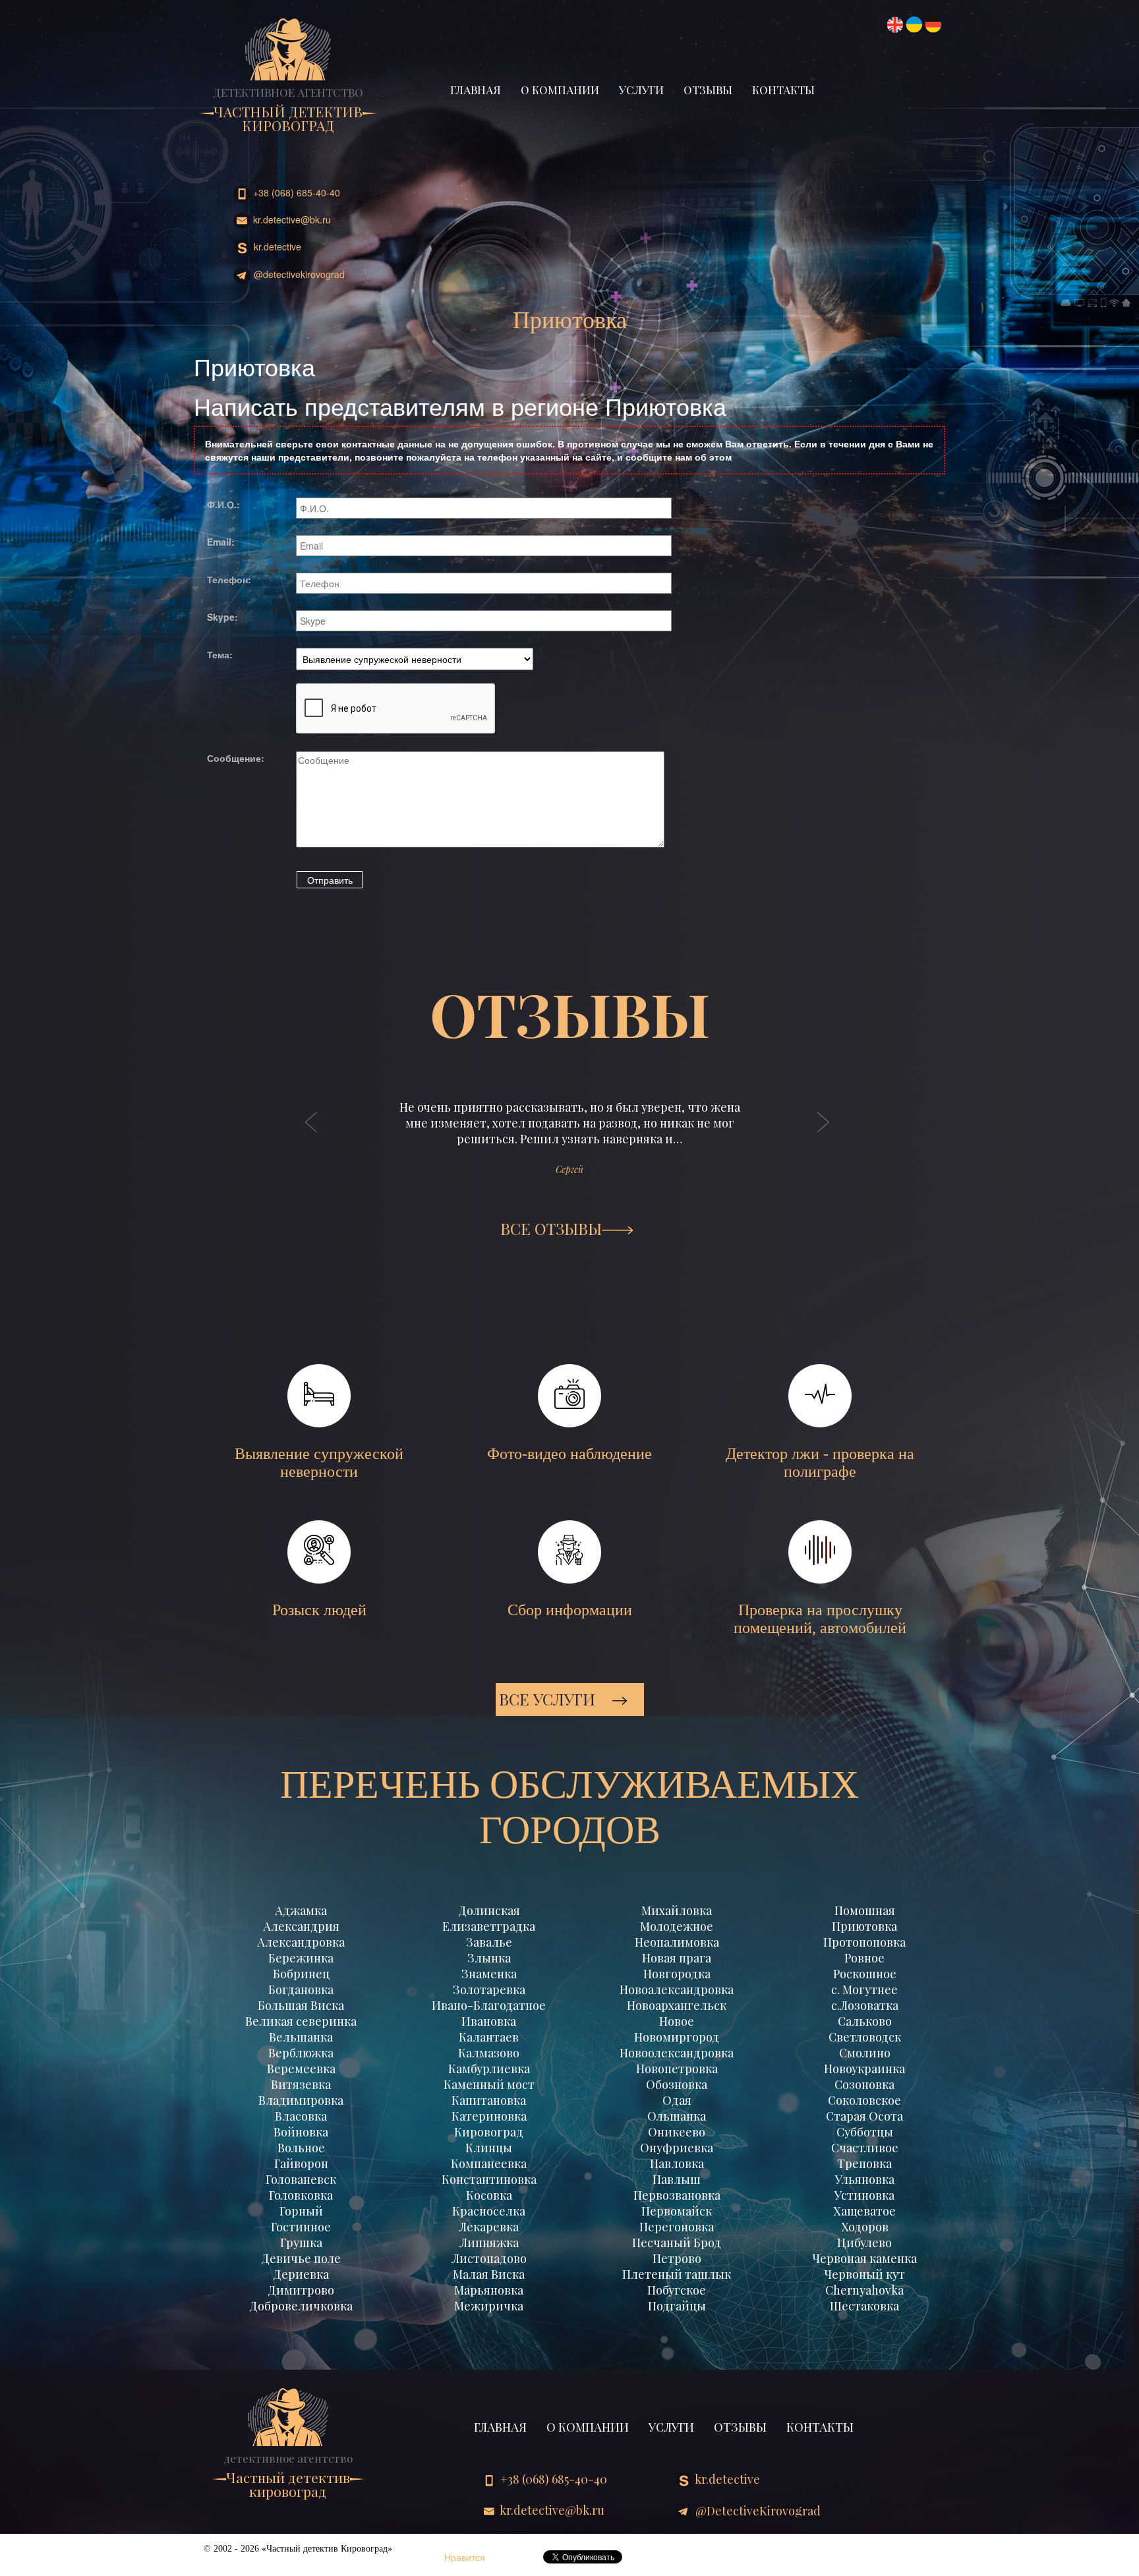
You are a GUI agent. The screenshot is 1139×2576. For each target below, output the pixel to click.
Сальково (865, 2021)
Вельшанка (301, 2037)
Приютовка (864, 1926)
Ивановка (489, 2021)
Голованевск (301, 2179)
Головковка (301, 2195)
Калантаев (489, 2037)
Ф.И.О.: (223, 504)
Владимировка (301, 2100)
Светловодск (865, 2037)
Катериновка (489, 2116)
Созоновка (864, 2084)
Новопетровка (677, 2069)
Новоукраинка (864, 2069)
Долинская (489, 1910)
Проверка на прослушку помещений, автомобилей (820, 1619)
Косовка (489, 2195)
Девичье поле (301, 2258)
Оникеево (677, 2132)
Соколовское (864, 2100)
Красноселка (489, 2211)
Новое (677, 2021)
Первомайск (677, 2211)
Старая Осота (864, 2116)
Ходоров (865, 2227)
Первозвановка (677, 2195)
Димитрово (301, 2290)
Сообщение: (236, 758)
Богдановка (301, 1989)
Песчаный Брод (677, 2243)
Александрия (301, 1926)
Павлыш (677, 2179)
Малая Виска (489, 2274)
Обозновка (677, 2084)
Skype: (222, 617)
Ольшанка (677, 2116)
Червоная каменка (864, 2258)
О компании (560, 90)
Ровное (864, 1958)
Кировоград (489, 2132)
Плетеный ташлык (677, 2274)
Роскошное (865, 1974)
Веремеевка (301, 2069)
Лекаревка (489, 2227)
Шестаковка (864, 2306)
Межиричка (489, 2306)
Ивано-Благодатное (489, 2005)
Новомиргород (677, 2037)
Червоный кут (864, 2274)
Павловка (677, 2163)
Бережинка (301, 1958)
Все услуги (549, 1699)
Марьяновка (489, 2290)
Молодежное (677, 1926)
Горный (301, 2211)
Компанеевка (489, 2163)
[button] (312, 1135)
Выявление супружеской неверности (319, 1463)
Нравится (465, 2557)
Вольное (301, 2148)
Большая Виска (301, 2005)
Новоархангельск (677, 2005)
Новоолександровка (677, 2053)
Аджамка (301, 1910)
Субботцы (865, 2132)
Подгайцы (677, 2306)
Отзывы (708, 90)
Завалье (489, 1942)
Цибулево (864, 2243)
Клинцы (489, 2148)
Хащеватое (864, 2211)
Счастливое (865, 2148)
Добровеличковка (301, 2306)
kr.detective (276, 246)
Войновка (301, 2132)
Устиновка (864, 2195)
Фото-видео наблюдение (569, 1454)
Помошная (865, 1910)
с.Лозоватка (865, 2005)
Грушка (301, 2243)
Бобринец (301, 1974)
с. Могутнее (864, 1989)
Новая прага (677, 1958)
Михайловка (677, 1910)
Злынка (489, 1958)
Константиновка (489, 2179)
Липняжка (489, 2243)
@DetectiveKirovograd (298, 274)
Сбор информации (570, 1610)
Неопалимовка (677, 1942)
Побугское (677, 2290)
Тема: (220, 654)
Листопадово (489, 2258)
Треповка (864, 2163)
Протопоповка (864, 1942)
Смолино (865, 2053)
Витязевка (301, 2084)
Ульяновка (865, 2179)
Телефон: (229, 579)
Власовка (301, 2116)
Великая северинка (301, 2021)
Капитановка (489, 2100)
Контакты (783, 90)
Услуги (641, 90)
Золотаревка (489, 1989)
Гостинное (301, 2227)
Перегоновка (677, 2227)
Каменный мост (489, 2084)
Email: (221, 542)
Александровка (301, 1942)
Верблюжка (301, 2053)
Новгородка (677, 1974)
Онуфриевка (677, 2148)
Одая (677, 2100)
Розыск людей (319, 1610)
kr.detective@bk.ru (291, 219)
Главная (476, 90)
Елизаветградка (489, 1926)
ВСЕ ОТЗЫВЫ (551, 1228)
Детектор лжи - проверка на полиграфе (820, 1463)
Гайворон (301, 2163)
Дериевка (301, 2274)
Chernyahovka (864, 2290)
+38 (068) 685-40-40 (295, 192)
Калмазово (489, 2053)
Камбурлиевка (489, 2069)
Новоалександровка (677, 1989)
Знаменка (489, 1974)
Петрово (677, 2258)
